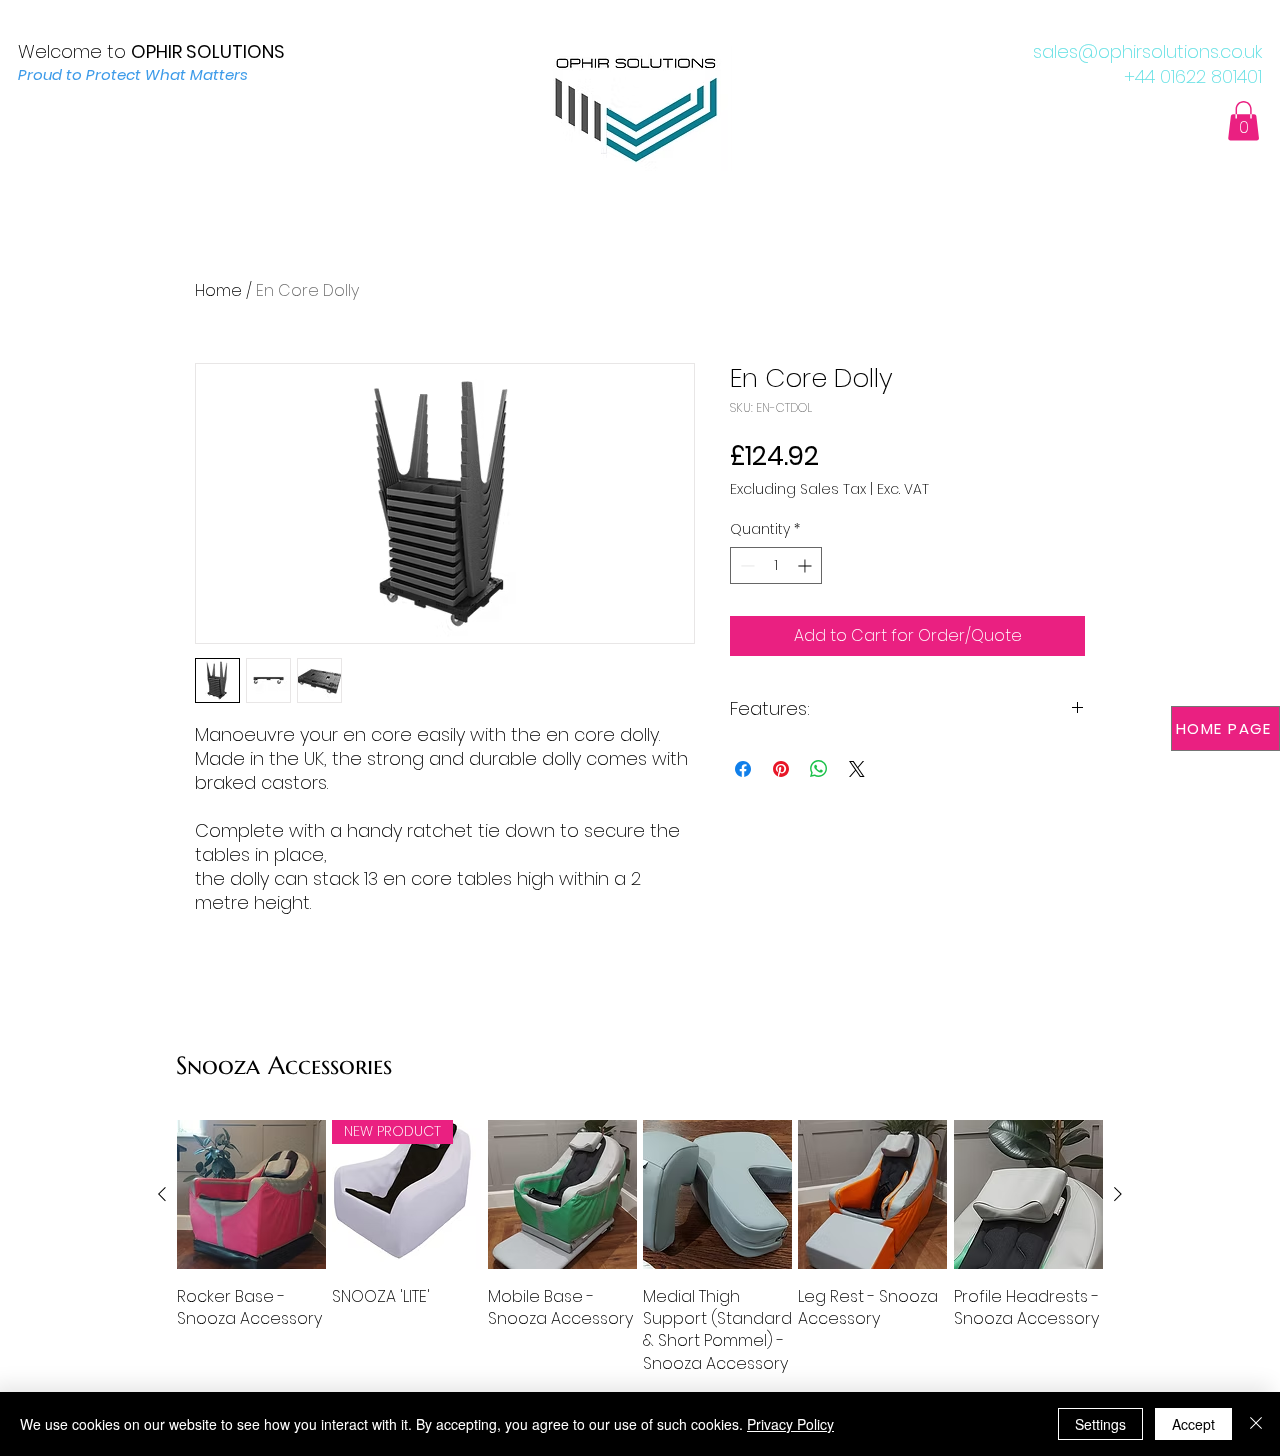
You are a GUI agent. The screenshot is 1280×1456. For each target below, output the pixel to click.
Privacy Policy (790, 1424)
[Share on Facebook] (743, 769)
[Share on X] (857, 769)
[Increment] (806, 565)
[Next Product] (1118, 1194)
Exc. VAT (903, 489)
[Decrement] (745, 565)
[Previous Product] (162, 1194)
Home (218, 290)
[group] (640, 1247)
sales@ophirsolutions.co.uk (1147, 51)
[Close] (1256, 1424)
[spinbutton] (776, 565)
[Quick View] (251, 1194)
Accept (1193, 1424)
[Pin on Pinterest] (781, 769)
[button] (1243, 120)
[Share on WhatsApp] (819, 769)
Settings (1100, 1424)
